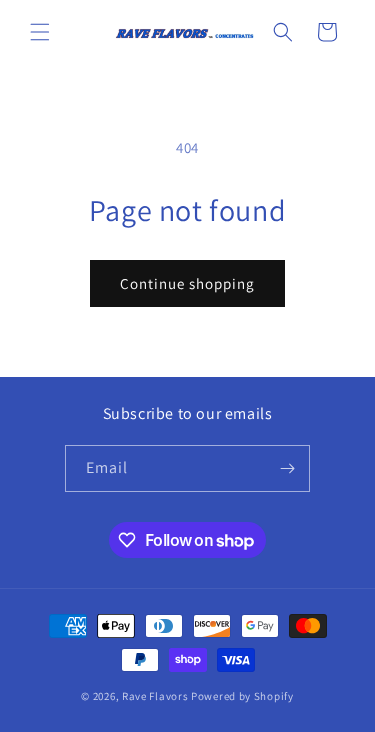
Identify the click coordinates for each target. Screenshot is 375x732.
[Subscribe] (287, 468)
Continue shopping (187, 283)
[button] (40, 32)
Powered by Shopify (242, 696)
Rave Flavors (155, 696)
